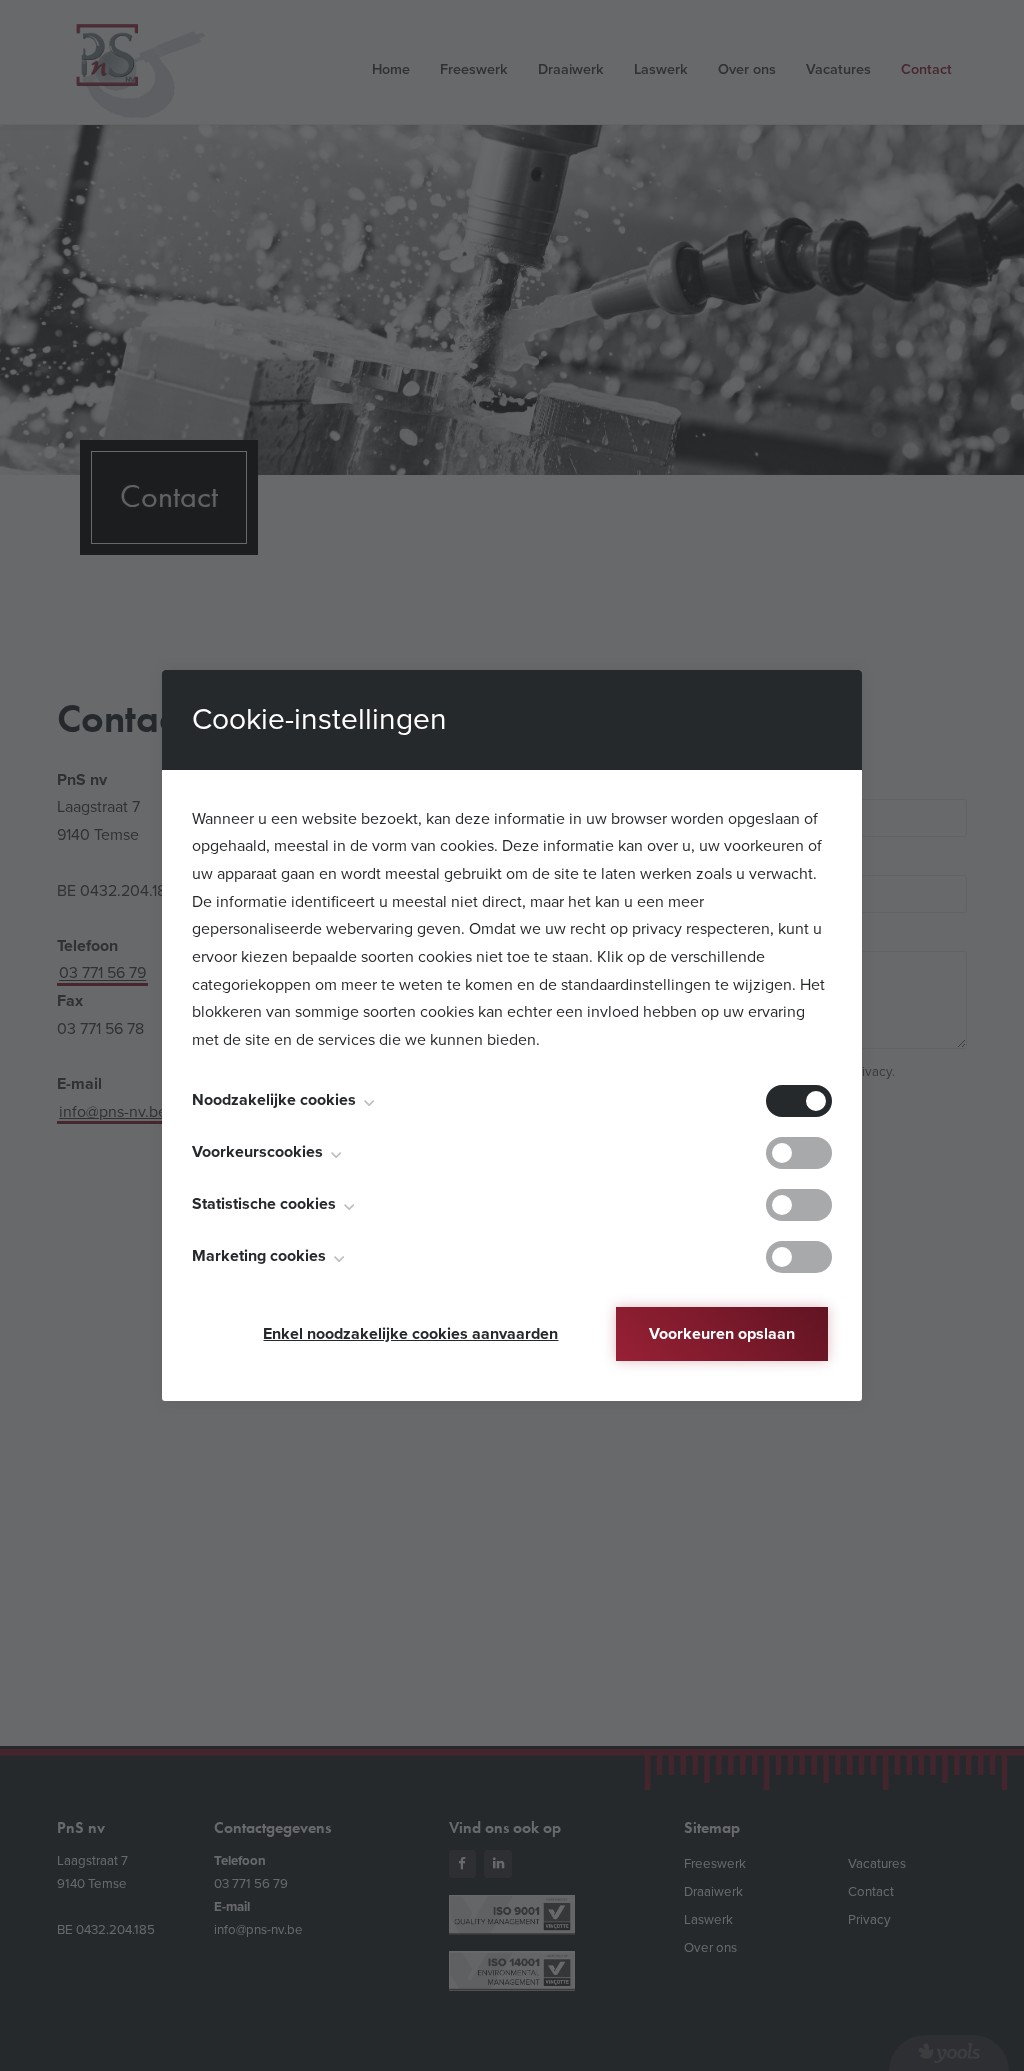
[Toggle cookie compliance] (799, 1153)
